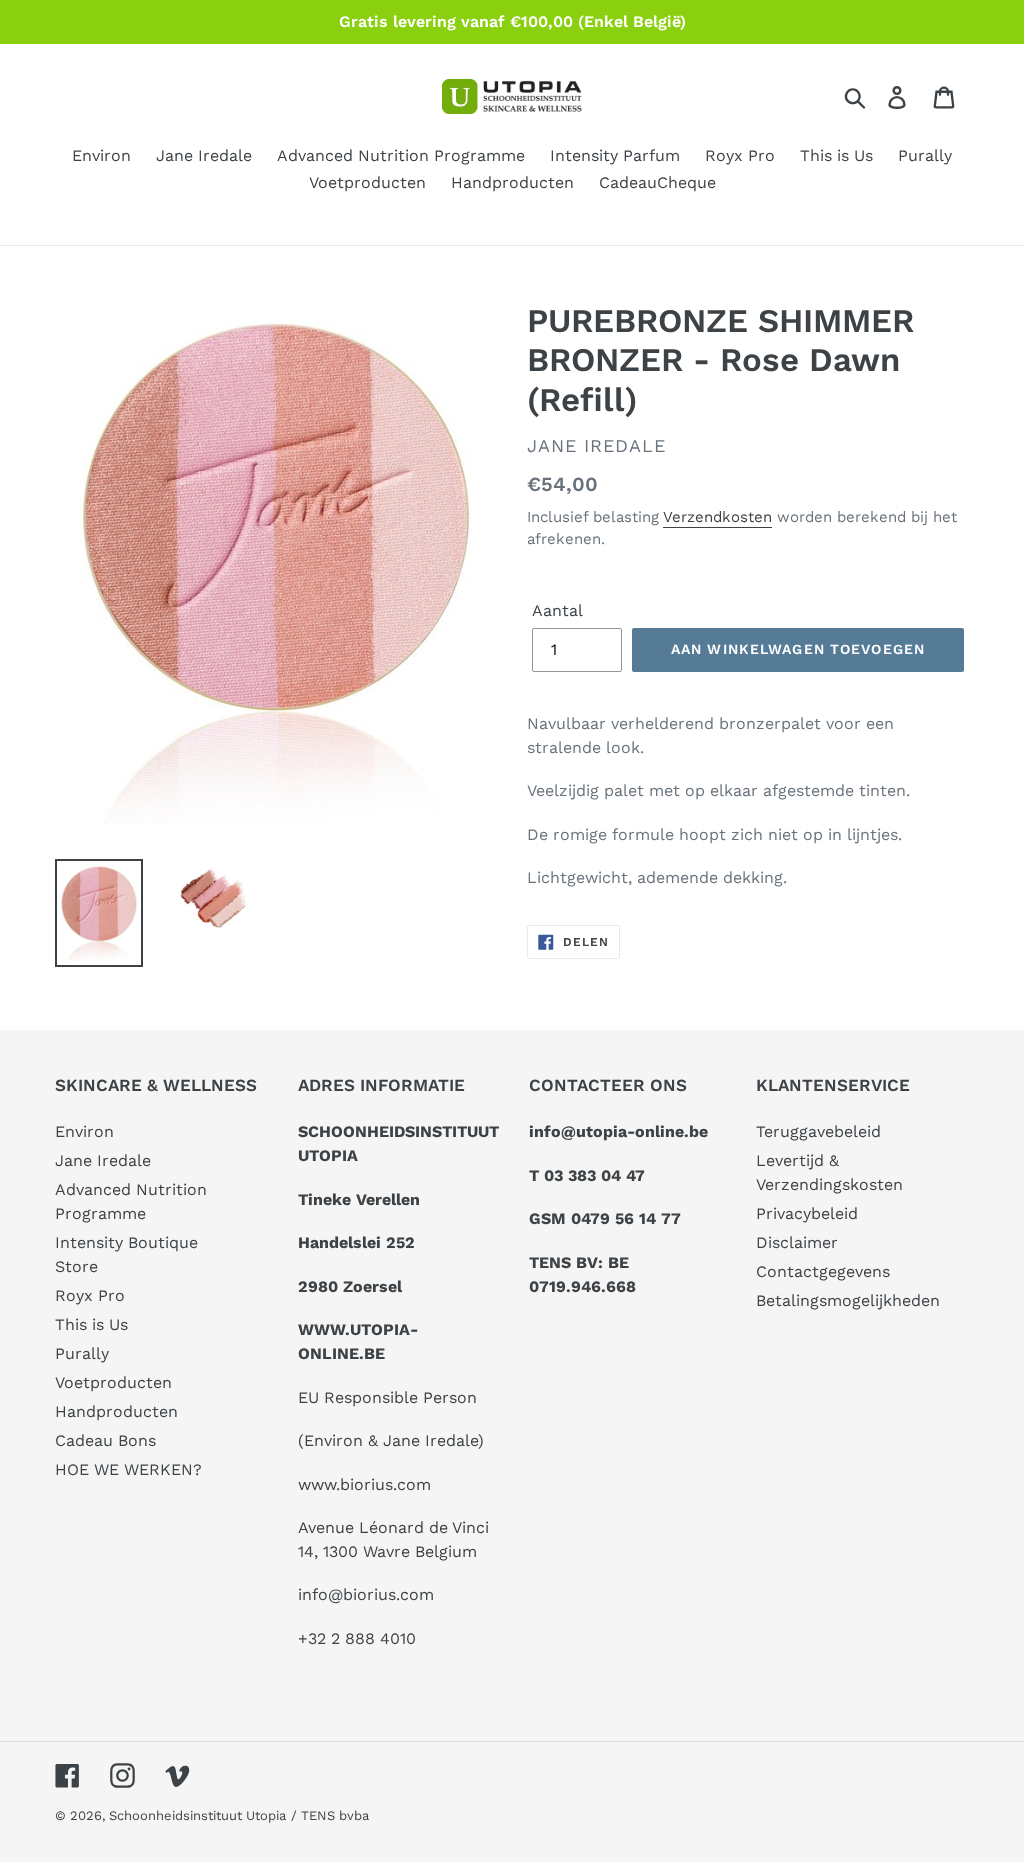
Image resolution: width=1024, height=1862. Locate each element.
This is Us (91, 1324)
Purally (82, 1353)
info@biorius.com (366, 1594)
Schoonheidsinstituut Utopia (197, 1815)
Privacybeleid (807, 1213)
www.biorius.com (364, 1484)
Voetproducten (113, 1382)
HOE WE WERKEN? (128, 1469)
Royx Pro (90, 1295)
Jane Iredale (103, 1160)
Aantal (557, 610)
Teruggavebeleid (818, 1131)
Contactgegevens (823, 1271)
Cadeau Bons (105, 1440)
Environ (84, 1131)
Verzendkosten (717, 517)
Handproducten (116, 1411)
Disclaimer (797, 1242)
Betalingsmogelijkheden (848, 1300)
